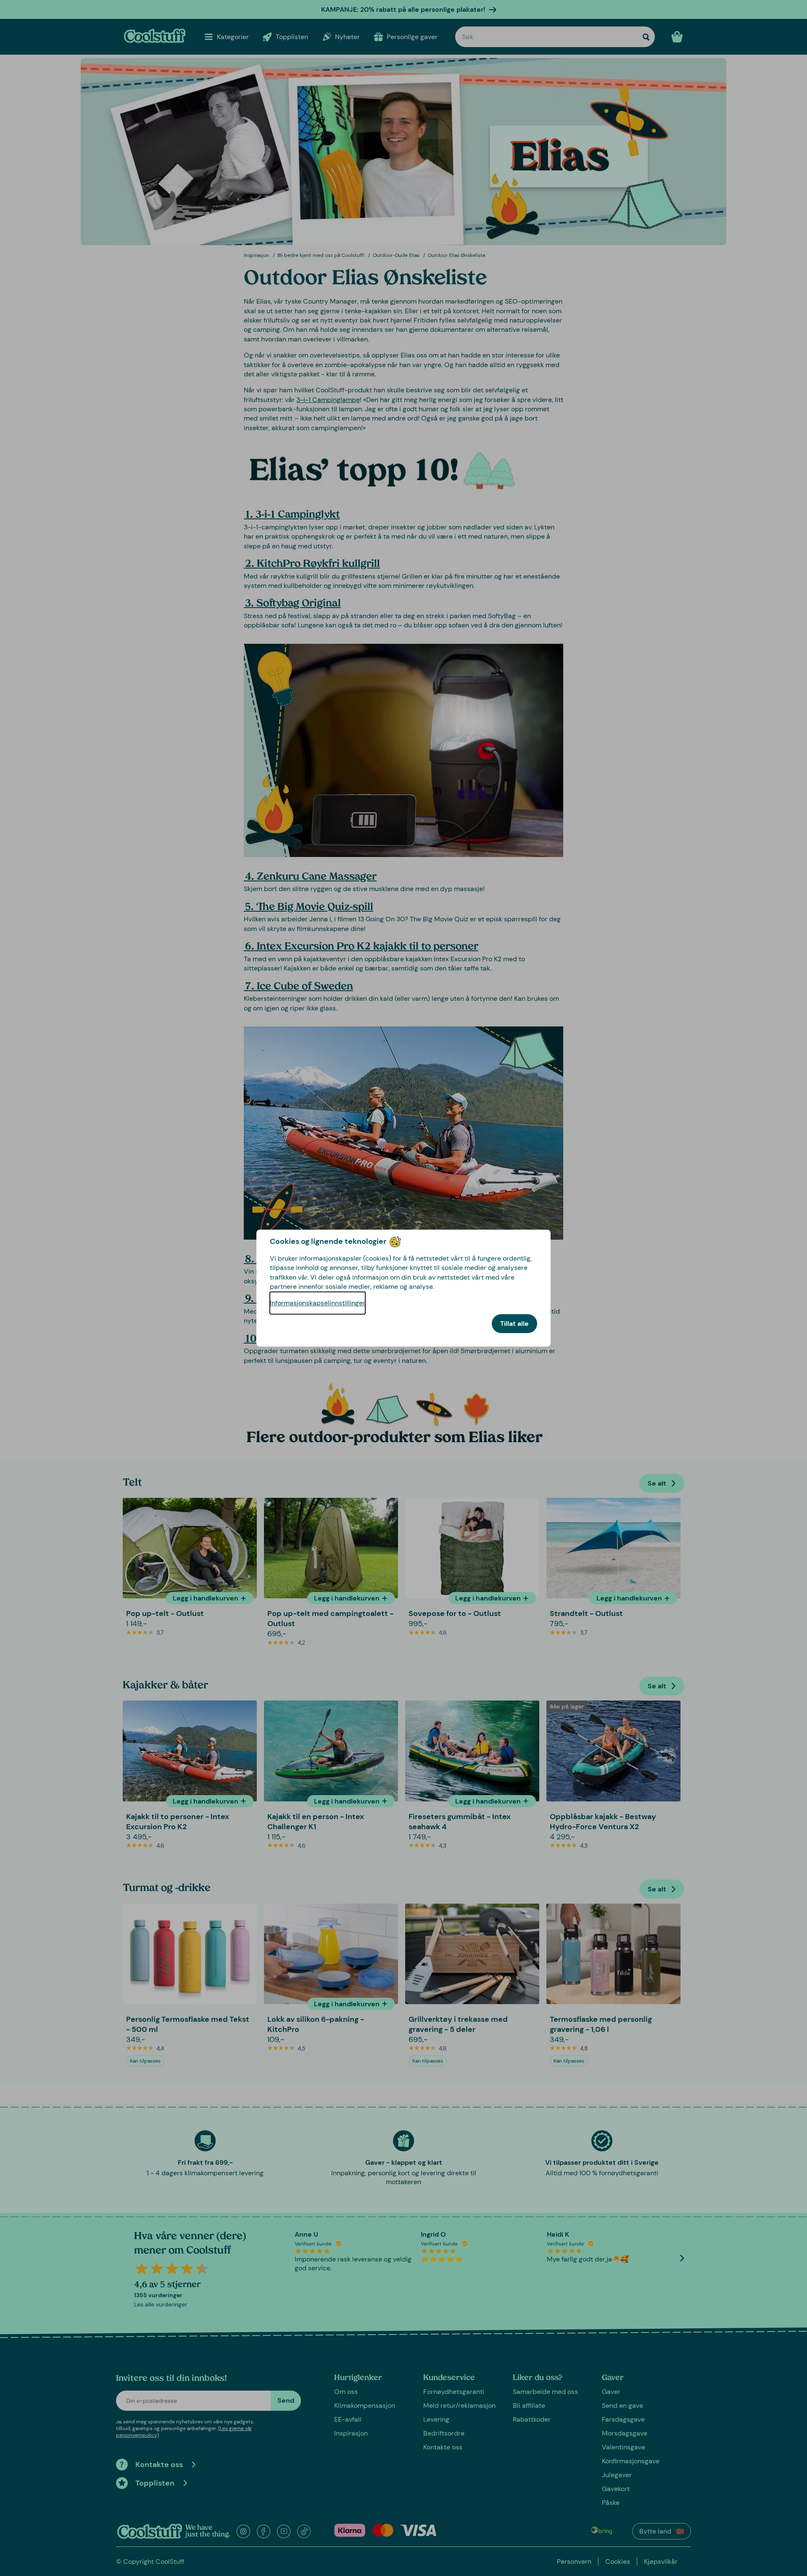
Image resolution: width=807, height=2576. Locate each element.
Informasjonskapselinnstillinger (318, 1303)
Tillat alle (514, 1324)
